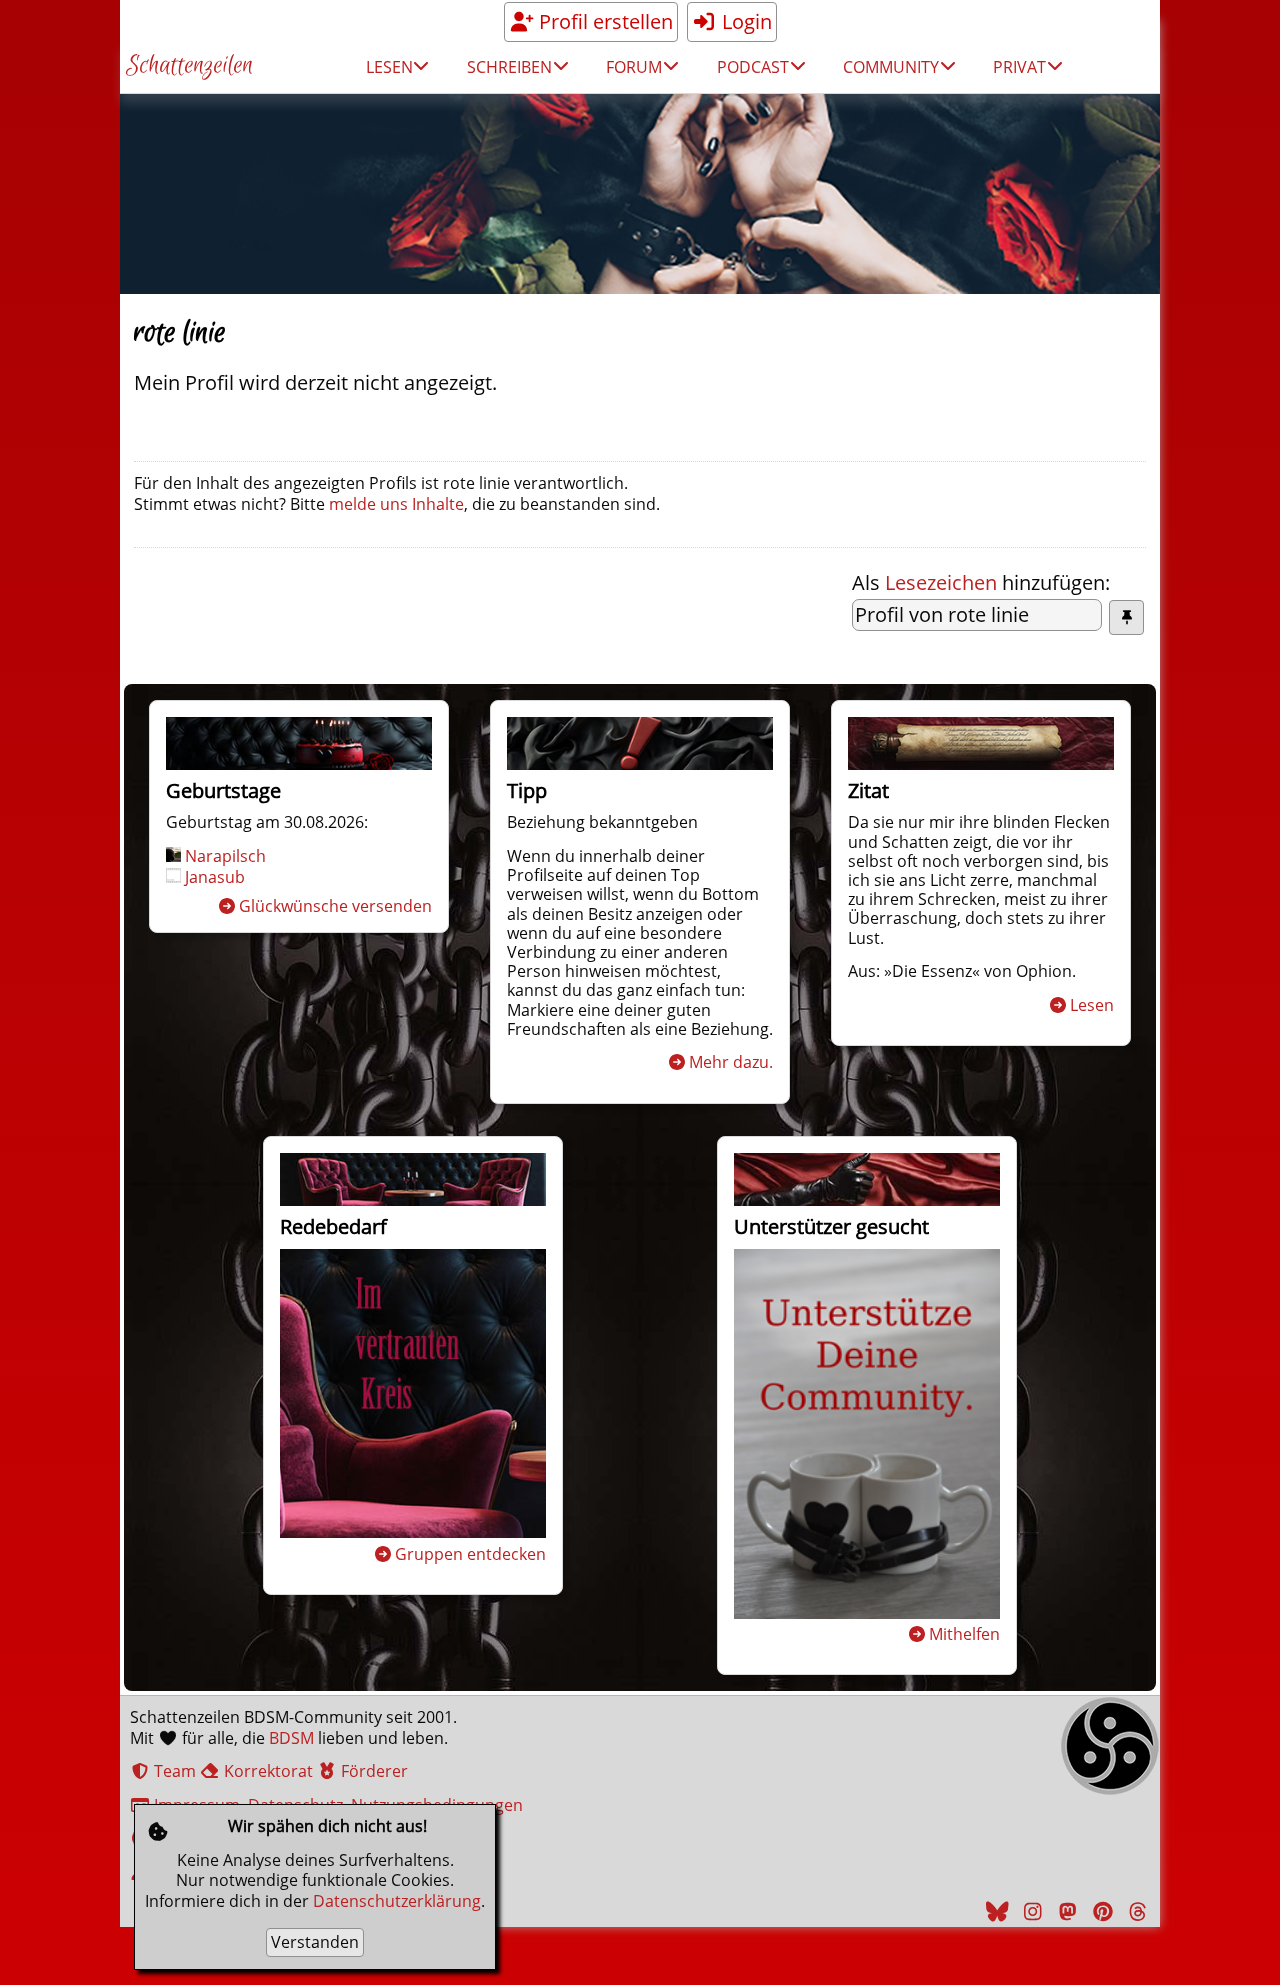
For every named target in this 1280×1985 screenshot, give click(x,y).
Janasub (215, 877)
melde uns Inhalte (396, 504)
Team (173, 1771)
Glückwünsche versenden (335, 906)
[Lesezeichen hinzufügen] (1126, 617)
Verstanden (315, 1942)
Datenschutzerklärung (397, 1901)
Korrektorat (266, 1771)
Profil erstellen (603, 21)
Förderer (372, 1771)
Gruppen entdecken (470, 1554)
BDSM (291, 1738)
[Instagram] (1030, 1911)
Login (744, 21)
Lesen (1092, 1005)
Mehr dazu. (731, 1062)
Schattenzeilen (189, 66)
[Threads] (1135, 1911)
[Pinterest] (1100, 1911)
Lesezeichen (941, 582)
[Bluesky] (995, 1911)
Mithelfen (964, 1634)
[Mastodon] (1065, 1911)
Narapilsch (225, 856)
